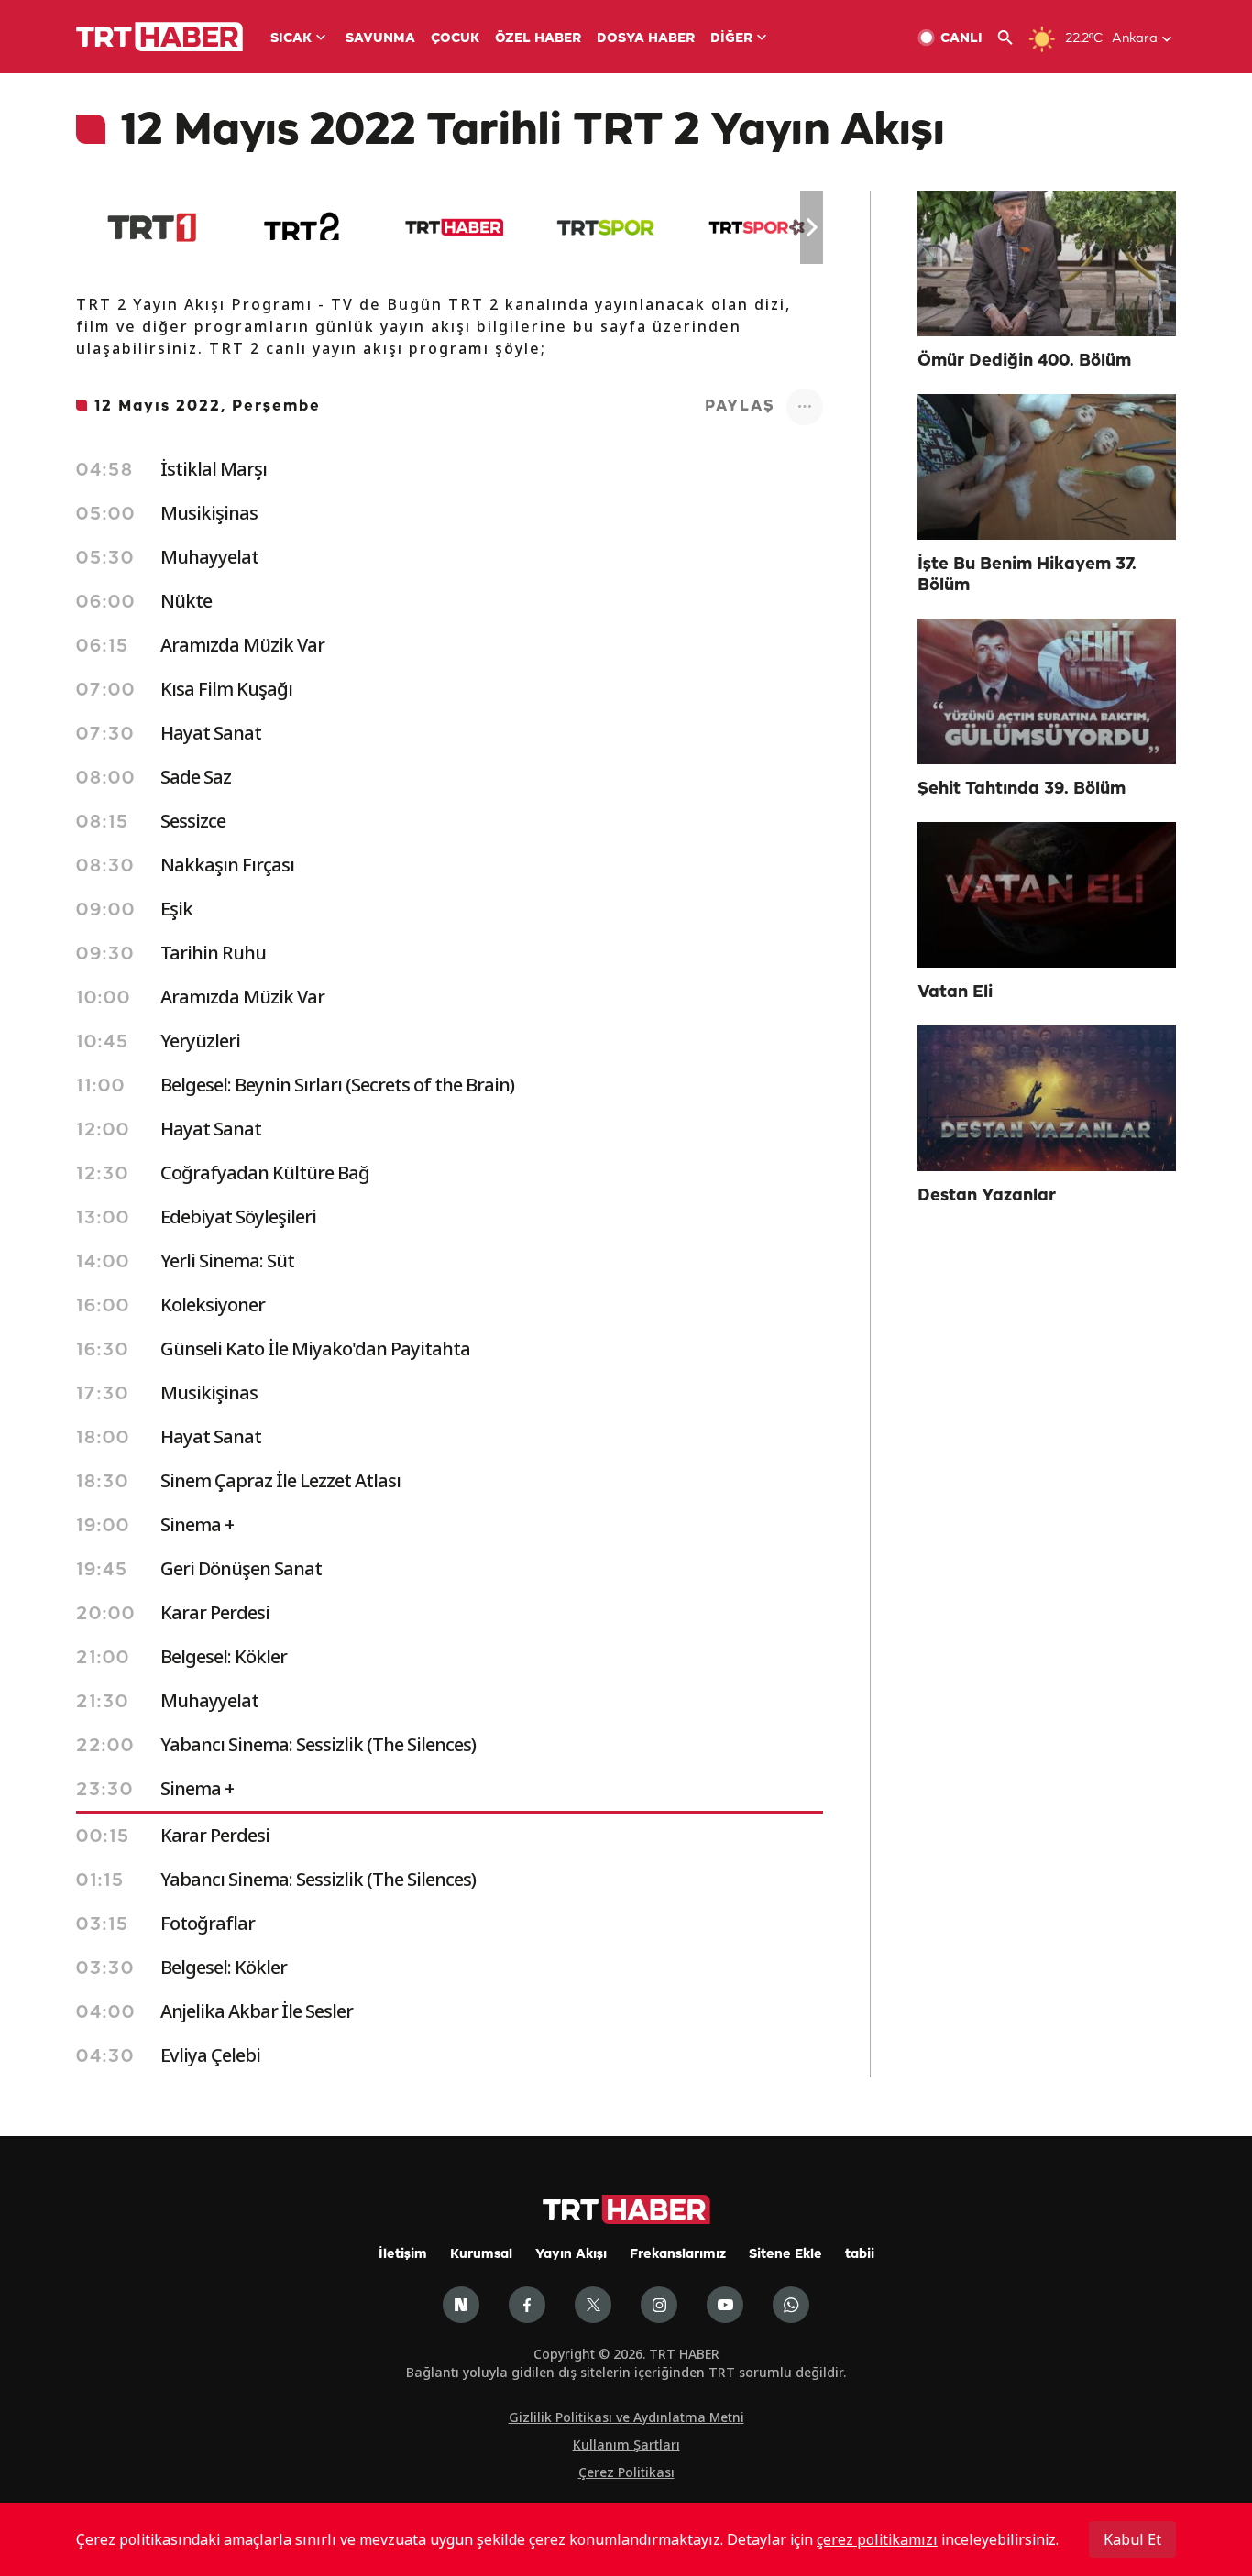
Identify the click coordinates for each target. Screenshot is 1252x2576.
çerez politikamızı (877, 2539)
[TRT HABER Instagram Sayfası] (659, 2305)
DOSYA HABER (646, 39)
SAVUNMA (380, 39)
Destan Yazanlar (987, 1196)
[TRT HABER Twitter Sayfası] (593, 2305)
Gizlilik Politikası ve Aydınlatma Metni (626, 2417)
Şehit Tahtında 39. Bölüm (1021, 789)
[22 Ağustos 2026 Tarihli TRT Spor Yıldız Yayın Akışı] (757, 227)
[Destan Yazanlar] (1047, 1098)
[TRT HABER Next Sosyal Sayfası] (461, 2305)
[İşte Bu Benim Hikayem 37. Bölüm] (1047, 467)
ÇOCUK (455, 39)
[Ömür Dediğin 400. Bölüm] (1047, 263)
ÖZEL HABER (538, 39)
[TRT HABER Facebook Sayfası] (527, 2305)
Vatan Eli (955, 992)
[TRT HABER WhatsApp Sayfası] (791, 2305)
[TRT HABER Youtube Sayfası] (725, 2305)
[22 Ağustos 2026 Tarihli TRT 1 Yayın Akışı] (152, 227)
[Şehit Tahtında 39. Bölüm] (1047, 691)
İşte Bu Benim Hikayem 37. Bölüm (1027, 575)
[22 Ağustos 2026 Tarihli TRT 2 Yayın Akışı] (303, 227)
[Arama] (1012, 38)
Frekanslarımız (678, 2255)
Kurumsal (481, 2255)
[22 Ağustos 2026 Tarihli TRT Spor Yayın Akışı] (605, 227)
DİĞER (731, 39)
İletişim (403, 2255)
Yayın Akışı (571, 2255)
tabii (860, 2255)
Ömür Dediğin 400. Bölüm (1024, 361)
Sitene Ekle (785, 2255)
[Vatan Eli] (1047, 895)
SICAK (291, 39)
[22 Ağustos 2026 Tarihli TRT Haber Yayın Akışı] (454, 227)
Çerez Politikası (626, 2472)
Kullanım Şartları (626, 2444)
